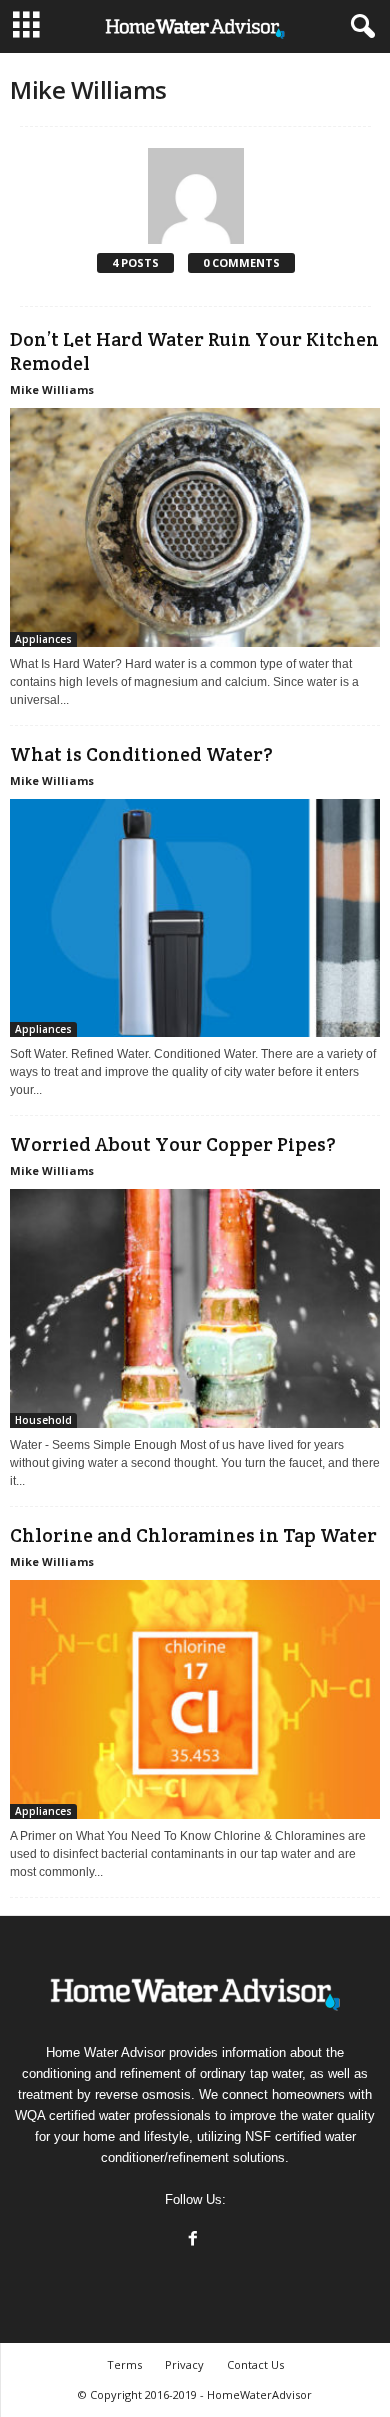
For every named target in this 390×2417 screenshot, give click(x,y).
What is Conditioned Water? (141, 754)
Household (43, 1420)
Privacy (184, 2364)
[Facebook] (195, 2240)
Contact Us (255, 2364)
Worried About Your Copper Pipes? (173, 1144)
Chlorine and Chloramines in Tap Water (193, 1535)
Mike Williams (52, 389)
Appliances (43, 639)
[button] (359, 27)
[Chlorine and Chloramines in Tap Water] (195, 1699)
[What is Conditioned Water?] (195, 918)
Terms (124, 2364)
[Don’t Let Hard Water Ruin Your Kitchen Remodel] (195, 527)
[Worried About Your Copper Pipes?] (195, 1308)
